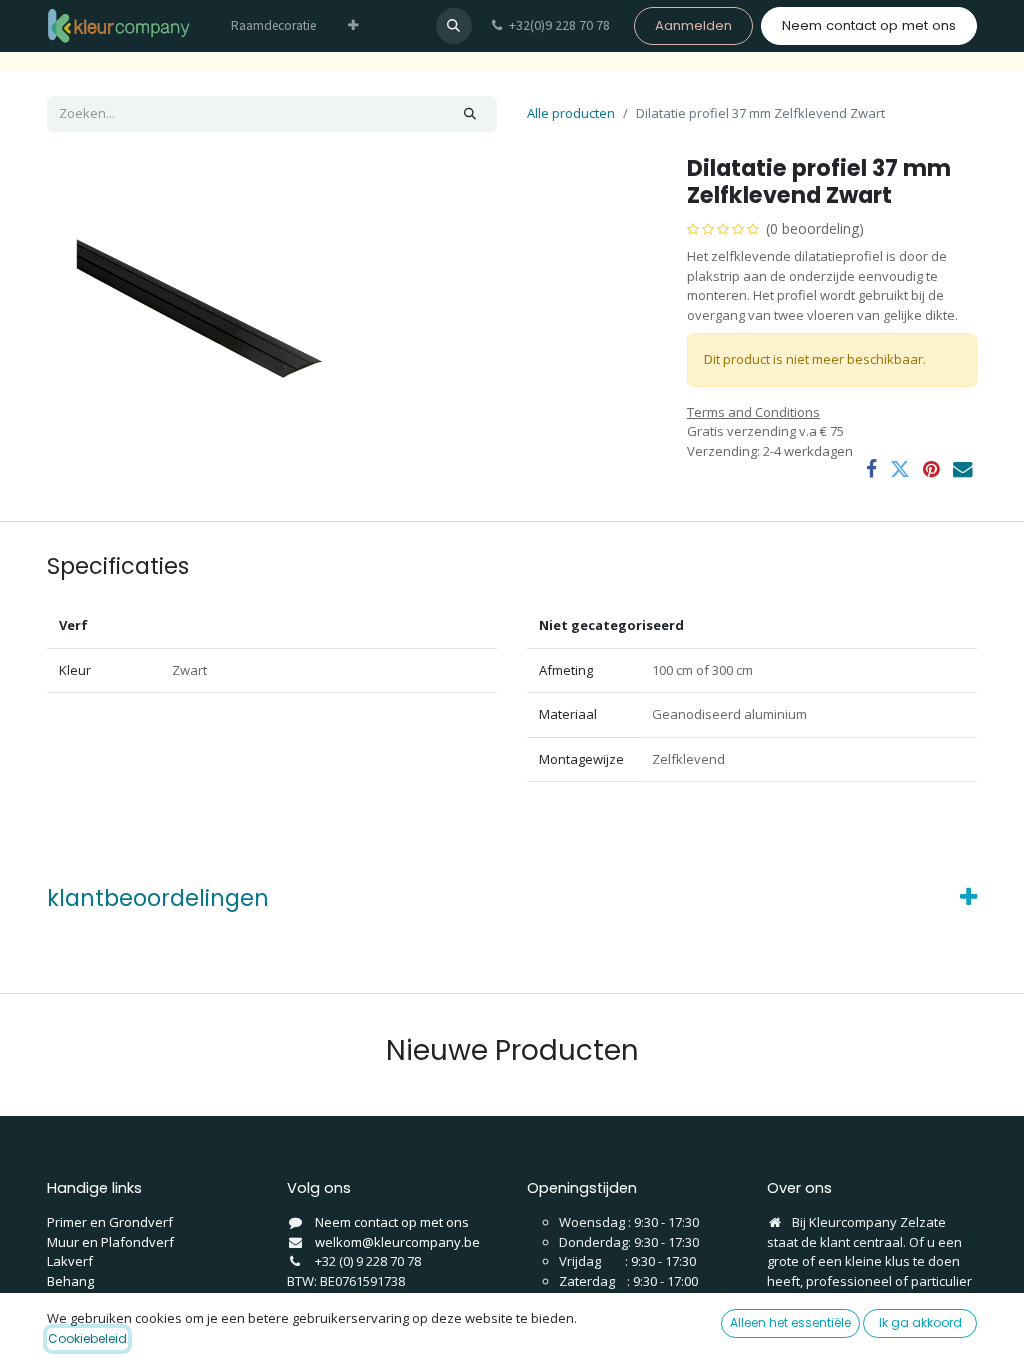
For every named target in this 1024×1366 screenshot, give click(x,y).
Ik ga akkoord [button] (920, 1322)
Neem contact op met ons (869, 25)
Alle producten (571, 113)
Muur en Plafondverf (110, 1242)
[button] (454, 26)
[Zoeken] (470, 114)
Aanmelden (693, 25)
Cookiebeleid (87, 1338)
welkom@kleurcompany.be (397, 1242)
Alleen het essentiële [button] (790, 1322)
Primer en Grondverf (110, 1222)
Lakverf (70, 1261)
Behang (70, 1281)
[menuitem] (273, 26)
